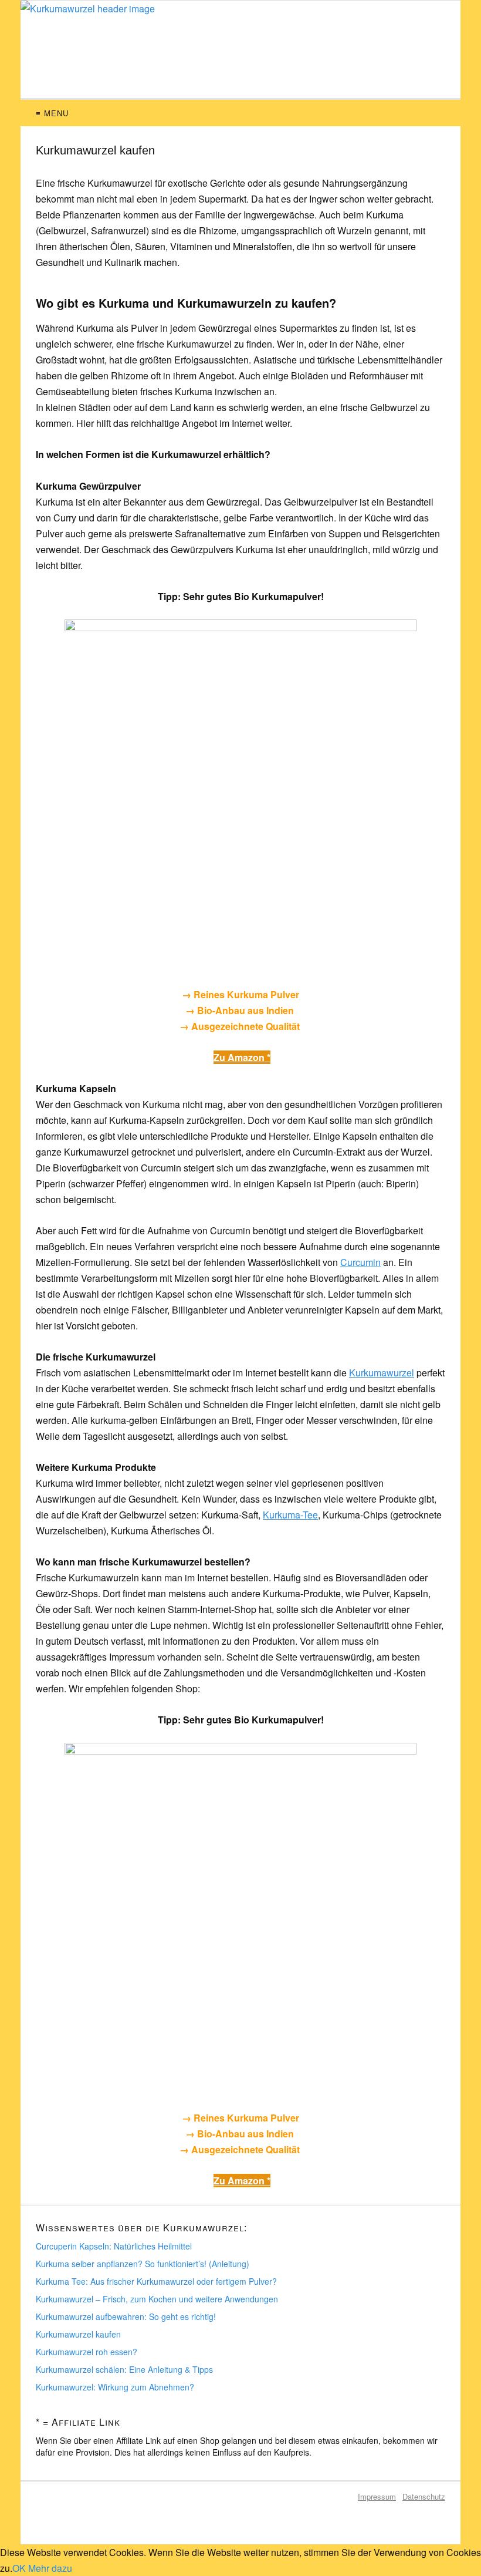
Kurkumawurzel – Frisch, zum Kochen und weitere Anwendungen (157, 2299)
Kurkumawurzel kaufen (78, 2334)
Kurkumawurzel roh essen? (87, 2352)
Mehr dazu (50, 2568)
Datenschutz (424, 2496)
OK (19, 2568)
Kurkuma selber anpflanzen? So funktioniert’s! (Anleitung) (143, 2264)
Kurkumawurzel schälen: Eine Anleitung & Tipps (124, 2369)
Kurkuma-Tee (290, 1515)
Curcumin (360, 1262)
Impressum (377, 2496)
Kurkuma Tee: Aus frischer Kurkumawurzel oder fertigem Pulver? (156, 2281)
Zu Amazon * (242, 1057)
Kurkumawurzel (382, 1373)
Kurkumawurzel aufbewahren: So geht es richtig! (126, 2316)
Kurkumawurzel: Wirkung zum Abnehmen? (115, 2387)
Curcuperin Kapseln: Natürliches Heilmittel (114, 2246)
